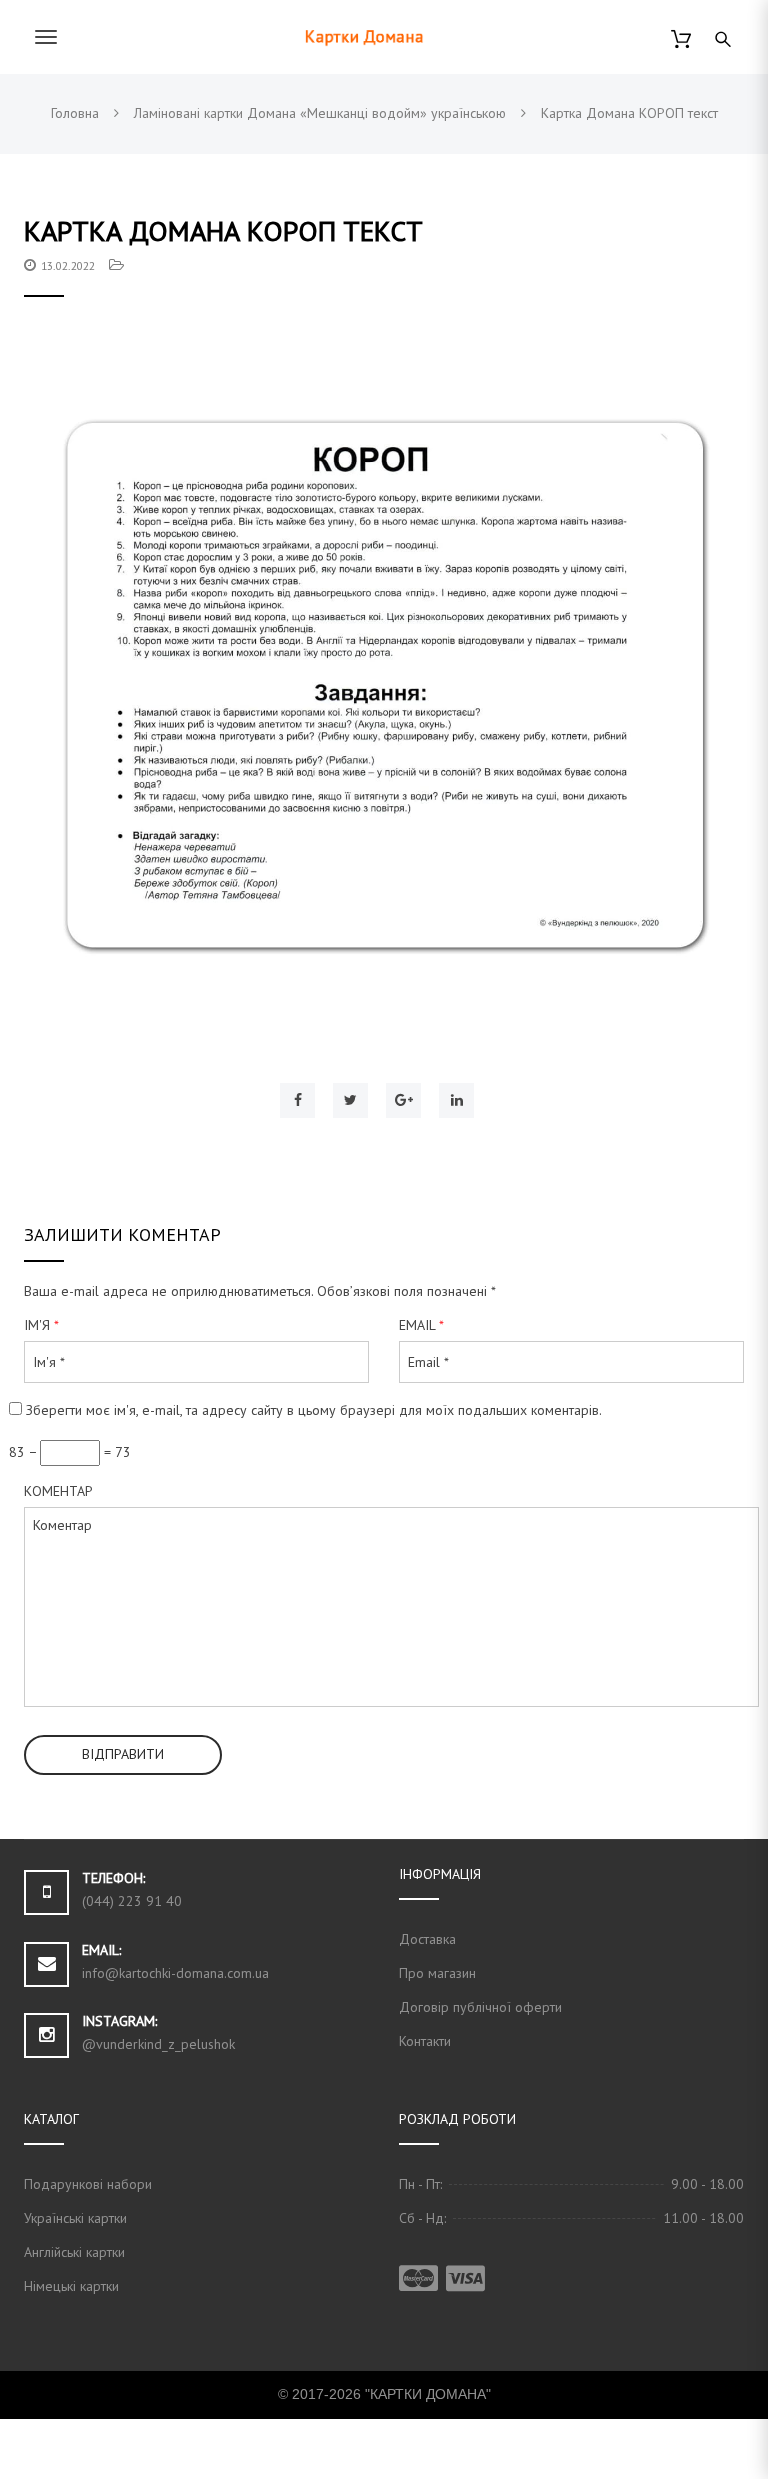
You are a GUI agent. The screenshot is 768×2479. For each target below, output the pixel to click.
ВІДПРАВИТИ (123, 1754)
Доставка (427, 1939)
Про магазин (437, 1973)
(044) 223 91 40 (132, 1901)
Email (421, 1325)
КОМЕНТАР (58, 1491)
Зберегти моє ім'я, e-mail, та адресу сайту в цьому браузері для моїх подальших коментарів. (314, 1410)
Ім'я (41, 1325)
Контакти (425, 2041)
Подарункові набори (88, 2184)
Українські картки (75, 2218)
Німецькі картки (71, 2286)
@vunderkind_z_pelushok (158, 2044)
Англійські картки (74, 2252)
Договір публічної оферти (480, 2007)
